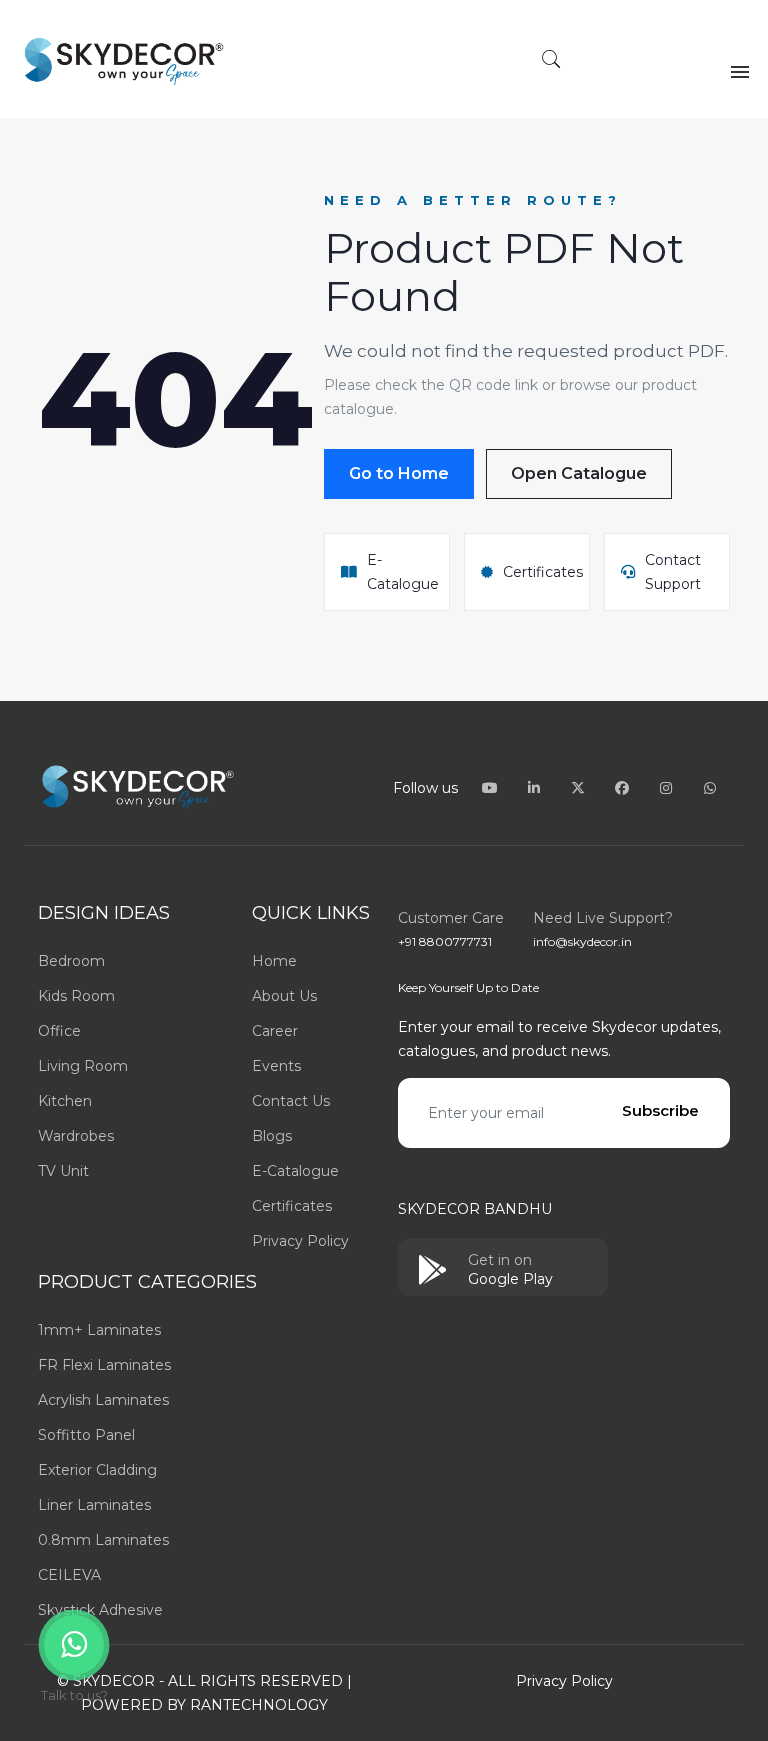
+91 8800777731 (445, 941)
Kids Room (76, 996)
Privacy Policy (300, 1241)
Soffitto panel (86, 1435)
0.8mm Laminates (103, 1540)
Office (59, 1031)
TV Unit (63, 1171)
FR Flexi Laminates (104, 1365)
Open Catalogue (579, 473)
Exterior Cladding (97, 1470)
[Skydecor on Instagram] (668, 788)
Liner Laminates (94, 1505)
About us (284, 996)
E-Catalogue (295, 1171)
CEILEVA (69, 1575)
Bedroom (71, 961)
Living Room (83, 1066)
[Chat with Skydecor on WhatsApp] (710, 788)
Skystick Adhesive (100, 1610)
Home (274, 961)
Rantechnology (259, 1705)
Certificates (292, 1206)
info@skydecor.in (582, 941)
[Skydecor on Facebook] (624, 788)
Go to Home (399, 473)
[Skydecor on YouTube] (492, 788)
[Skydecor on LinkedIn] (536, 788)
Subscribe (660, 1110)
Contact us (291, 1101)
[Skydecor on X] (580, 788)
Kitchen (65, 1101)
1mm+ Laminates (99, 1330)
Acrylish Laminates (103, 1400)
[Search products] (551, 61)
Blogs (272, 1136)
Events (276, 1066)
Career (275, 1031)
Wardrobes (76, 1136)
